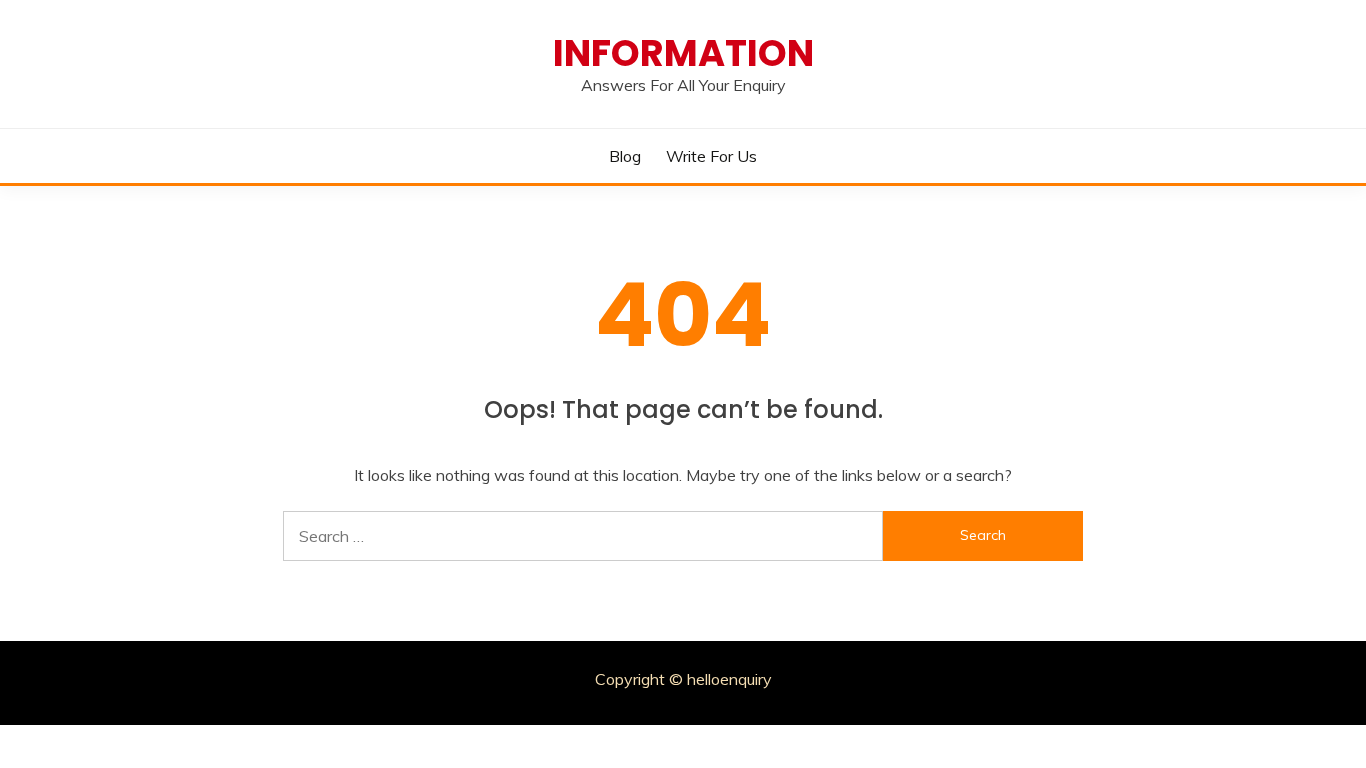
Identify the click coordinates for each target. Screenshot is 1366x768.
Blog (625, 156)
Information (683, 53)
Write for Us (711, 156)
